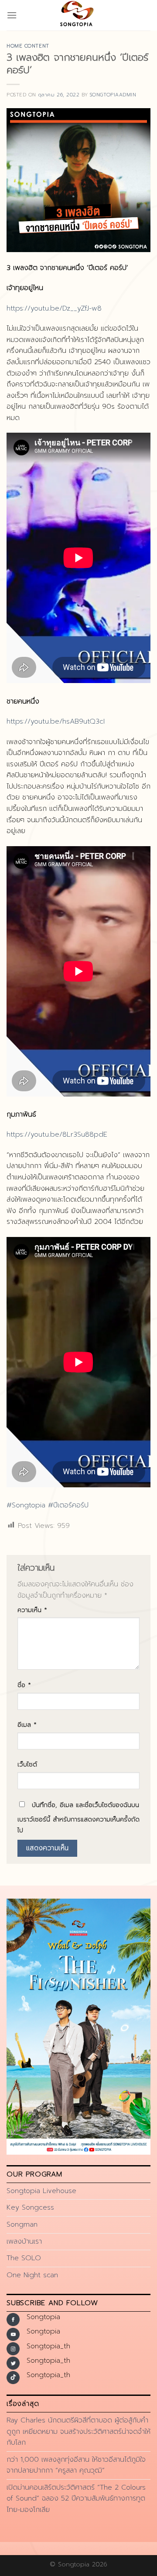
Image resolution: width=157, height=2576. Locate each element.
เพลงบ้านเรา (24, 2241)
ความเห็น (32, 1610)
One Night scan (32, 2275)
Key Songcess (30, 2207)
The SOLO (24, 2258)
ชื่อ (24, 1685)
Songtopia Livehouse (41, 2191)
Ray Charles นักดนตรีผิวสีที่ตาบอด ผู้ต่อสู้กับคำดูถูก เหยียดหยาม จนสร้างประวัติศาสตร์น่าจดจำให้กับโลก (78, 2431)
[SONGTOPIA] (78, 15)
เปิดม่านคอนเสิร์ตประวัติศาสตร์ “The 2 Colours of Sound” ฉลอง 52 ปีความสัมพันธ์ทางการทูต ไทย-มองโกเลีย (76, 2499)
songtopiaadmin (113, 95)
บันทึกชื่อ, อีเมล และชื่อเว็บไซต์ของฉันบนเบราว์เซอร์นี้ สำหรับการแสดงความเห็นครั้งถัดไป (78, 1818)
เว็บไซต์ (27, 1764)
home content (28, 46)
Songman (22, 2224)
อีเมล (27, 1725)
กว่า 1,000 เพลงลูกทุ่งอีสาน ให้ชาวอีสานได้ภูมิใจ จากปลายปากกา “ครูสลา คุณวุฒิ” (76, 2465)
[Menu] (12, 15)
